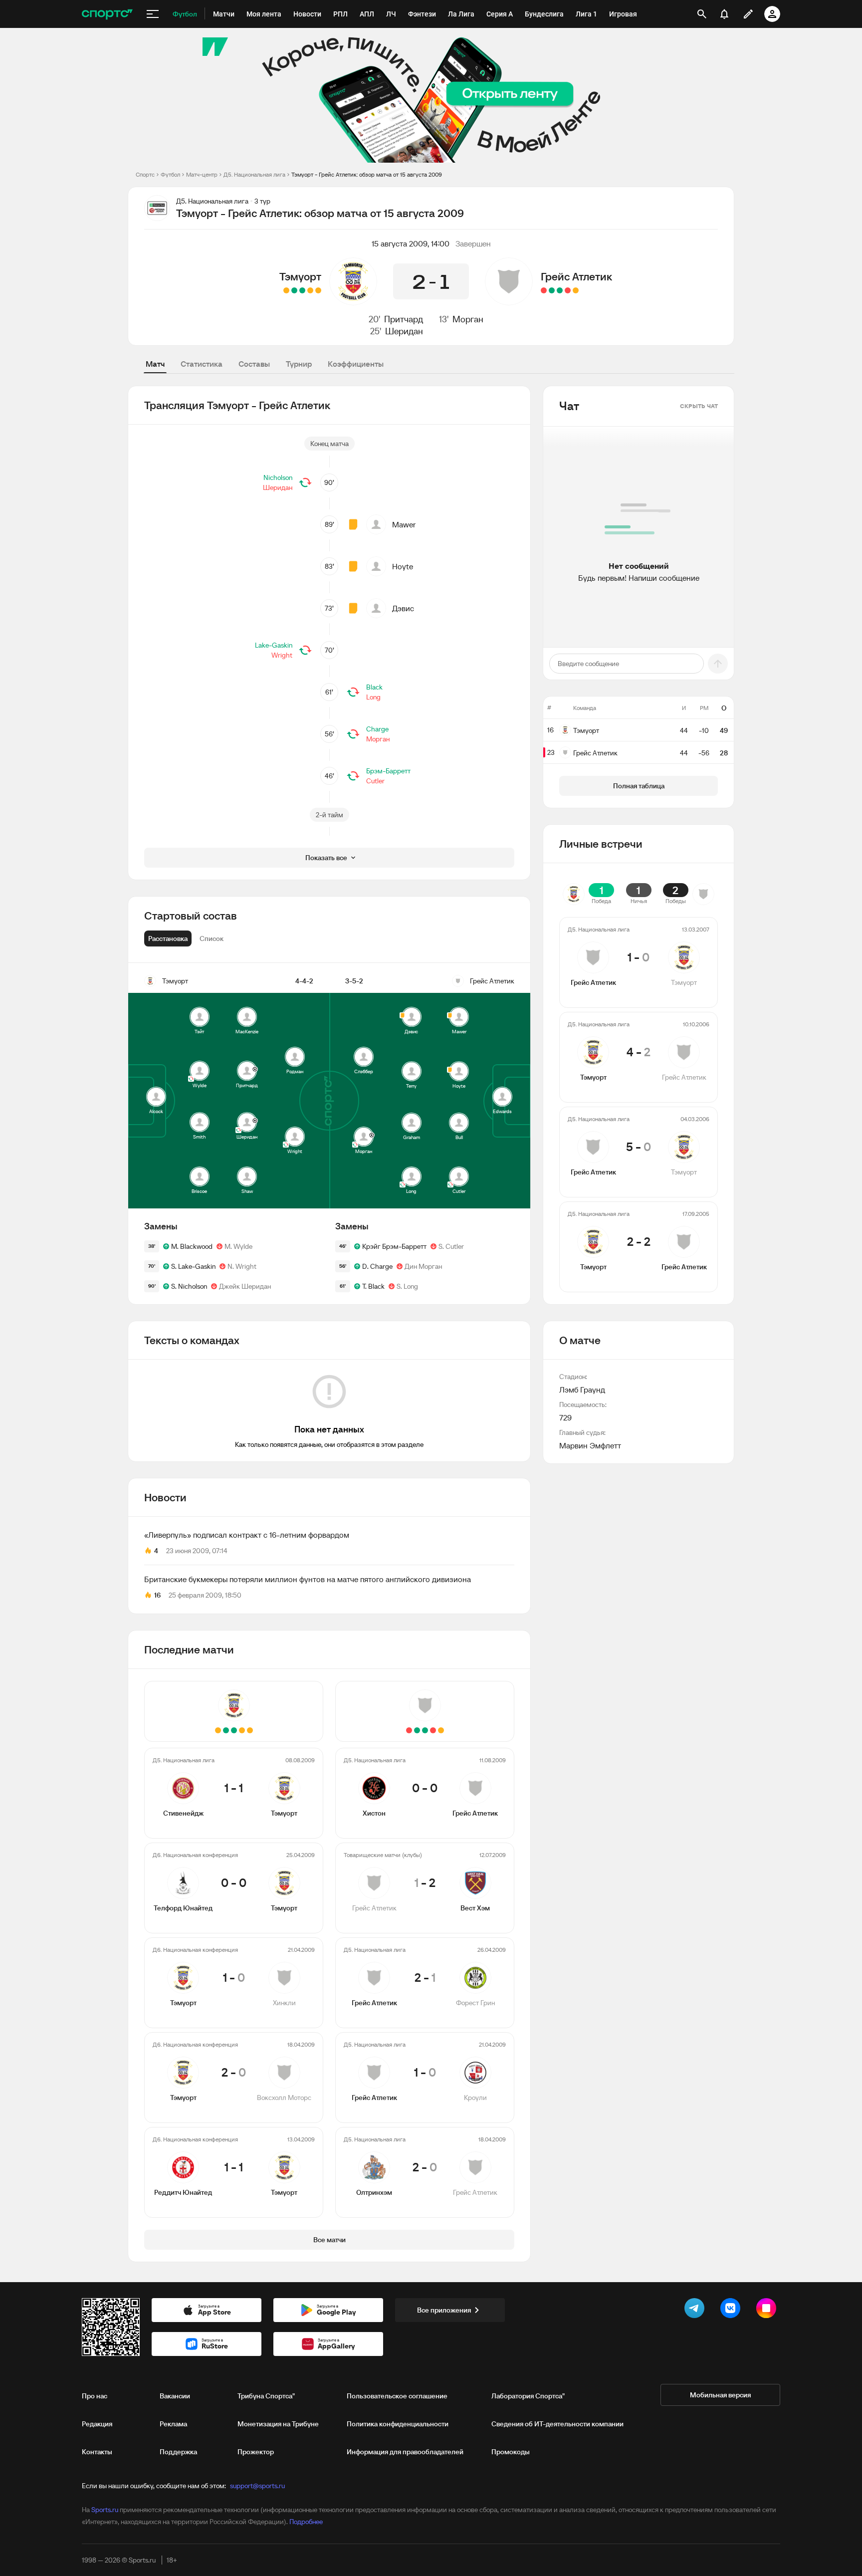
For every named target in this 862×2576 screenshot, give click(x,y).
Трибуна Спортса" (266, 2396)
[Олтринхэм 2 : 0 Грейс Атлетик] (544, 290)
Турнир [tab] (299, 364)
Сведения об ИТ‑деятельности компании (557, 2424)
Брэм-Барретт (388, 771)
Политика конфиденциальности (398, 2424)
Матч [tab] (155, 364)
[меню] (153, 14)
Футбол (170, 174)
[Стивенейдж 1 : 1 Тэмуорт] (318, 290)
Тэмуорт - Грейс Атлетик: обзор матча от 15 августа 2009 (367, 174)
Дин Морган (423, 1266)
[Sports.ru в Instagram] (768, 2310)
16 (157, 1595)
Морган (468, 319)
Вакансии (175, 2396)
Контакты (97, 2452)
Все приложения (444, 2310)
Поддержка (178, 2452)
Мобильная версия (720, 2395)
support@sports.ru (257, 2486)
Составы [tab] (254, 364)
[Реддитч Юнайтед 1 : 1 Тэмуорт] (286, 290)
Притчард (404, 319)
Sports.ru (105, 2510)
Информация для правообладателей (405, 2452)
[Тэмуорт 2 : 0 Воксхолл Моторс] (294, 290)
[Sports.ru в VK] (732, 2310)
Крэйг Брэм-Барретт (394, 1246)
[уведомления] (724, 14)
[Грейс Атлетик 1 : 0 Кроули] (552, 290)
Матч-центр (202, 174)
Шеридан (404, 331)
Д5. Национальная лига (254, 174)
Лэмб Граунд (582, 1390)
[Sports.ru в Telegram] (696, 2310)
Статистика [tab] (202, 364)
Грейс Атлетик (576, 276)
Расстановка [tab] (168, 938)
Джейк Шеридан (245, 1286)
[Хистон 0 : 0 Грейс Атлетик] (576, 290)
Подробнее (306, 2522)
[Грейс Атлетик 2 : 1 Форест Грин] (560, 290)
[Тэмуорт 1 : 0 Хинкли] (302, 290)
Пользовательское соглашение (397, 2396)
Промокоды (511, 2452)
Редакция (97, 2424)
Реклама (173, 2424)
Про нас (95, 2396)
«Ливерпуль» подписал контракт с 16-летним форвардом (247, 1535)
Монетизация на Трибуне (278, 2424)
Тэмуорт (300, 276)
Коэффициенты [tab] (356, 364)
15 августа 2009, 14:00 (411, 243)
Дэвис (403, 608)
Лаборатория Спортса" (528, 2396)
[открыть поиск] (702, 14)
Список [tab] (212, 938)
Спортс (145, 174)
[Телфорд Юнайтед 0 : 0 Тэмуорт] (310, 290)
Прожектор (256, 2452)
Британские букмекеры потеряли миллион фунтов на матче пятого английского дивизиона (308, 1579)
